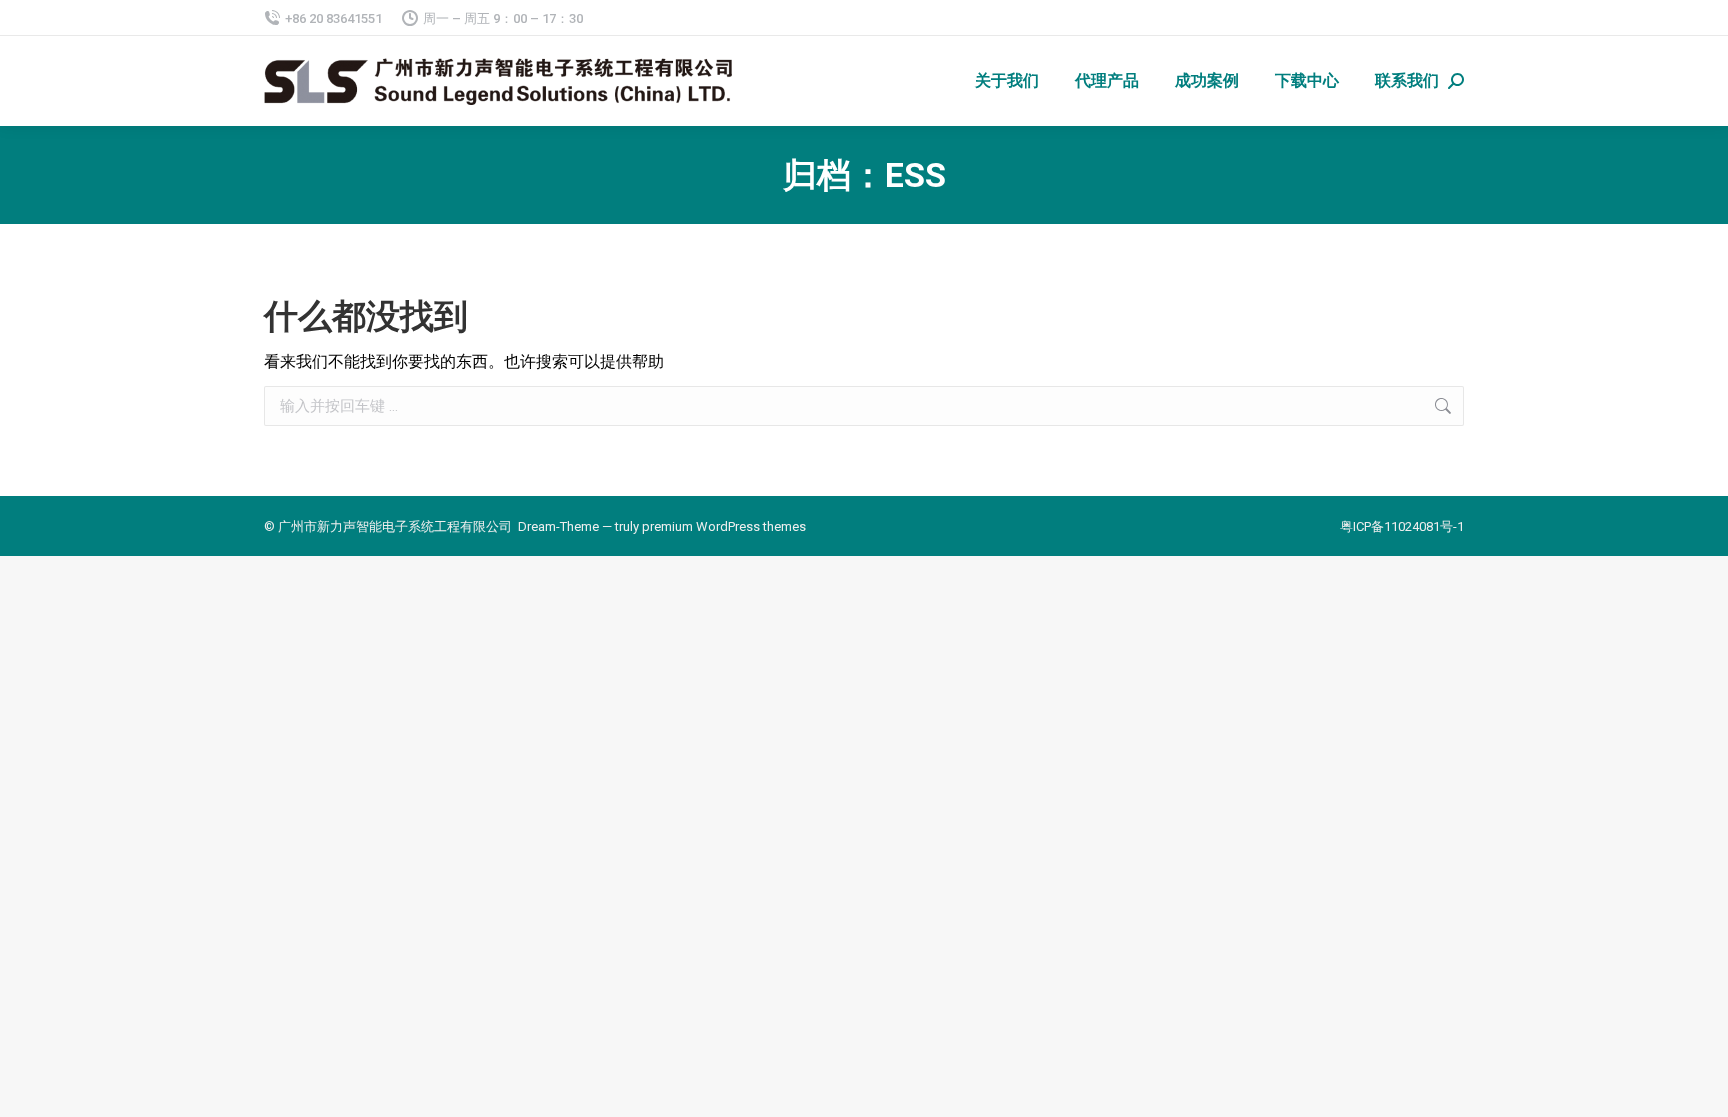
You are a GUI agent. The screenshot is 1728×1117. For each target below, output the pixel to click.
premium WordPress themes (724, 526)
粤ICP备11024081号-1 (1402, 526)
